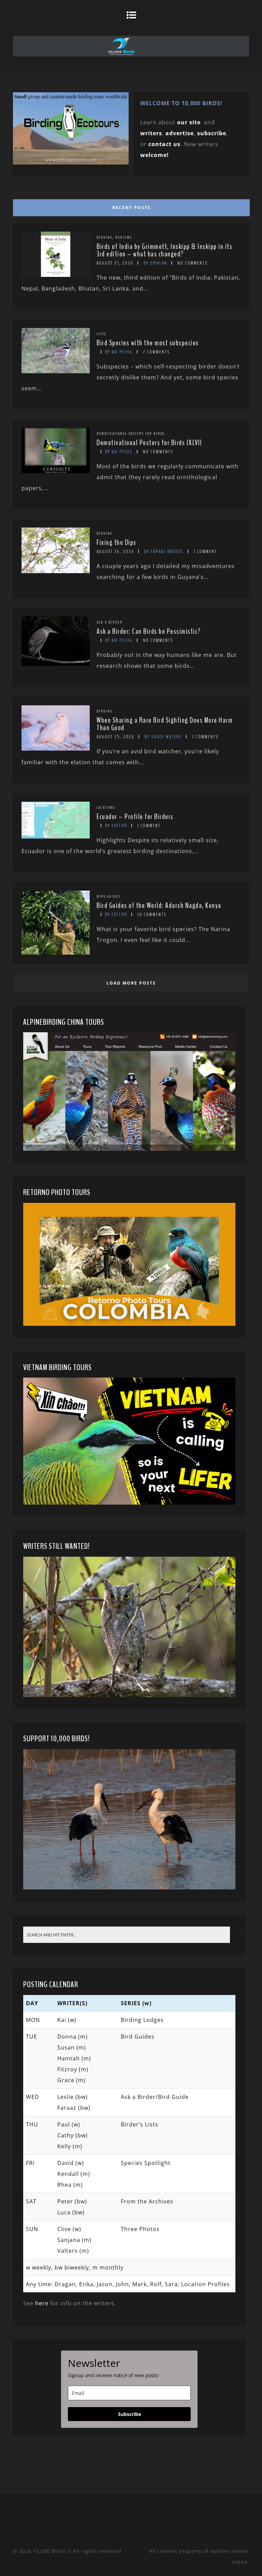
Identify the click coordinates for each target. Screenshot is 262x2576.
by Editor (116, 826)
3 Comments (205, 737)
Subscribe (129, 2414)
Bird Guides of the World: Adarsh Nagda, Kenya (159, 906)
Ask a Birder (110, 622)
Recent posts (132, 208)
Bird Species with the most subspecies (148, 343)
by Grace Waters (163, 737)
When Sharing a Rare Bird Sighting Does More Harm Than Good (165, 724)
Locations (106, 807)
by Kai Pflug (119, 352)
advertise (180, 133)
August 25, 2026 (115, 737)
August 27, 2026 (115, 263)
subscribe (212, 133)
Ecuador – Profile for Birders (135, 817)
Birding (104, 237)
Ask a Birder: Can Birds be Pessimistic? (149, 631)
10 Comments (152, 915)
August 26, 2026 (115, 552)
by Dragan (155, 263)
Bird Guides (108, 896)
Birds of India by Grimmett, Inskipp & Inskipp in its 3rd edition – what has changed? (164, 250)
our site (189, 122)
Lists (101, 334)
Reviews (124, 237)
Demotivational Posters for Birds (131, 434)
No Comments (192, 263)
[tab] (130, 206)
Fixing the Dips (117, 543)
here (42, 2303)
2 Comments (156, 352)
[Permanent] (56, 275)
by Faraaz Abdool (164, 552)
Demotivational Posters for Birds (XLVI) (149, 443)
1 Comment (205, 552)
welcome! (155, 155)
